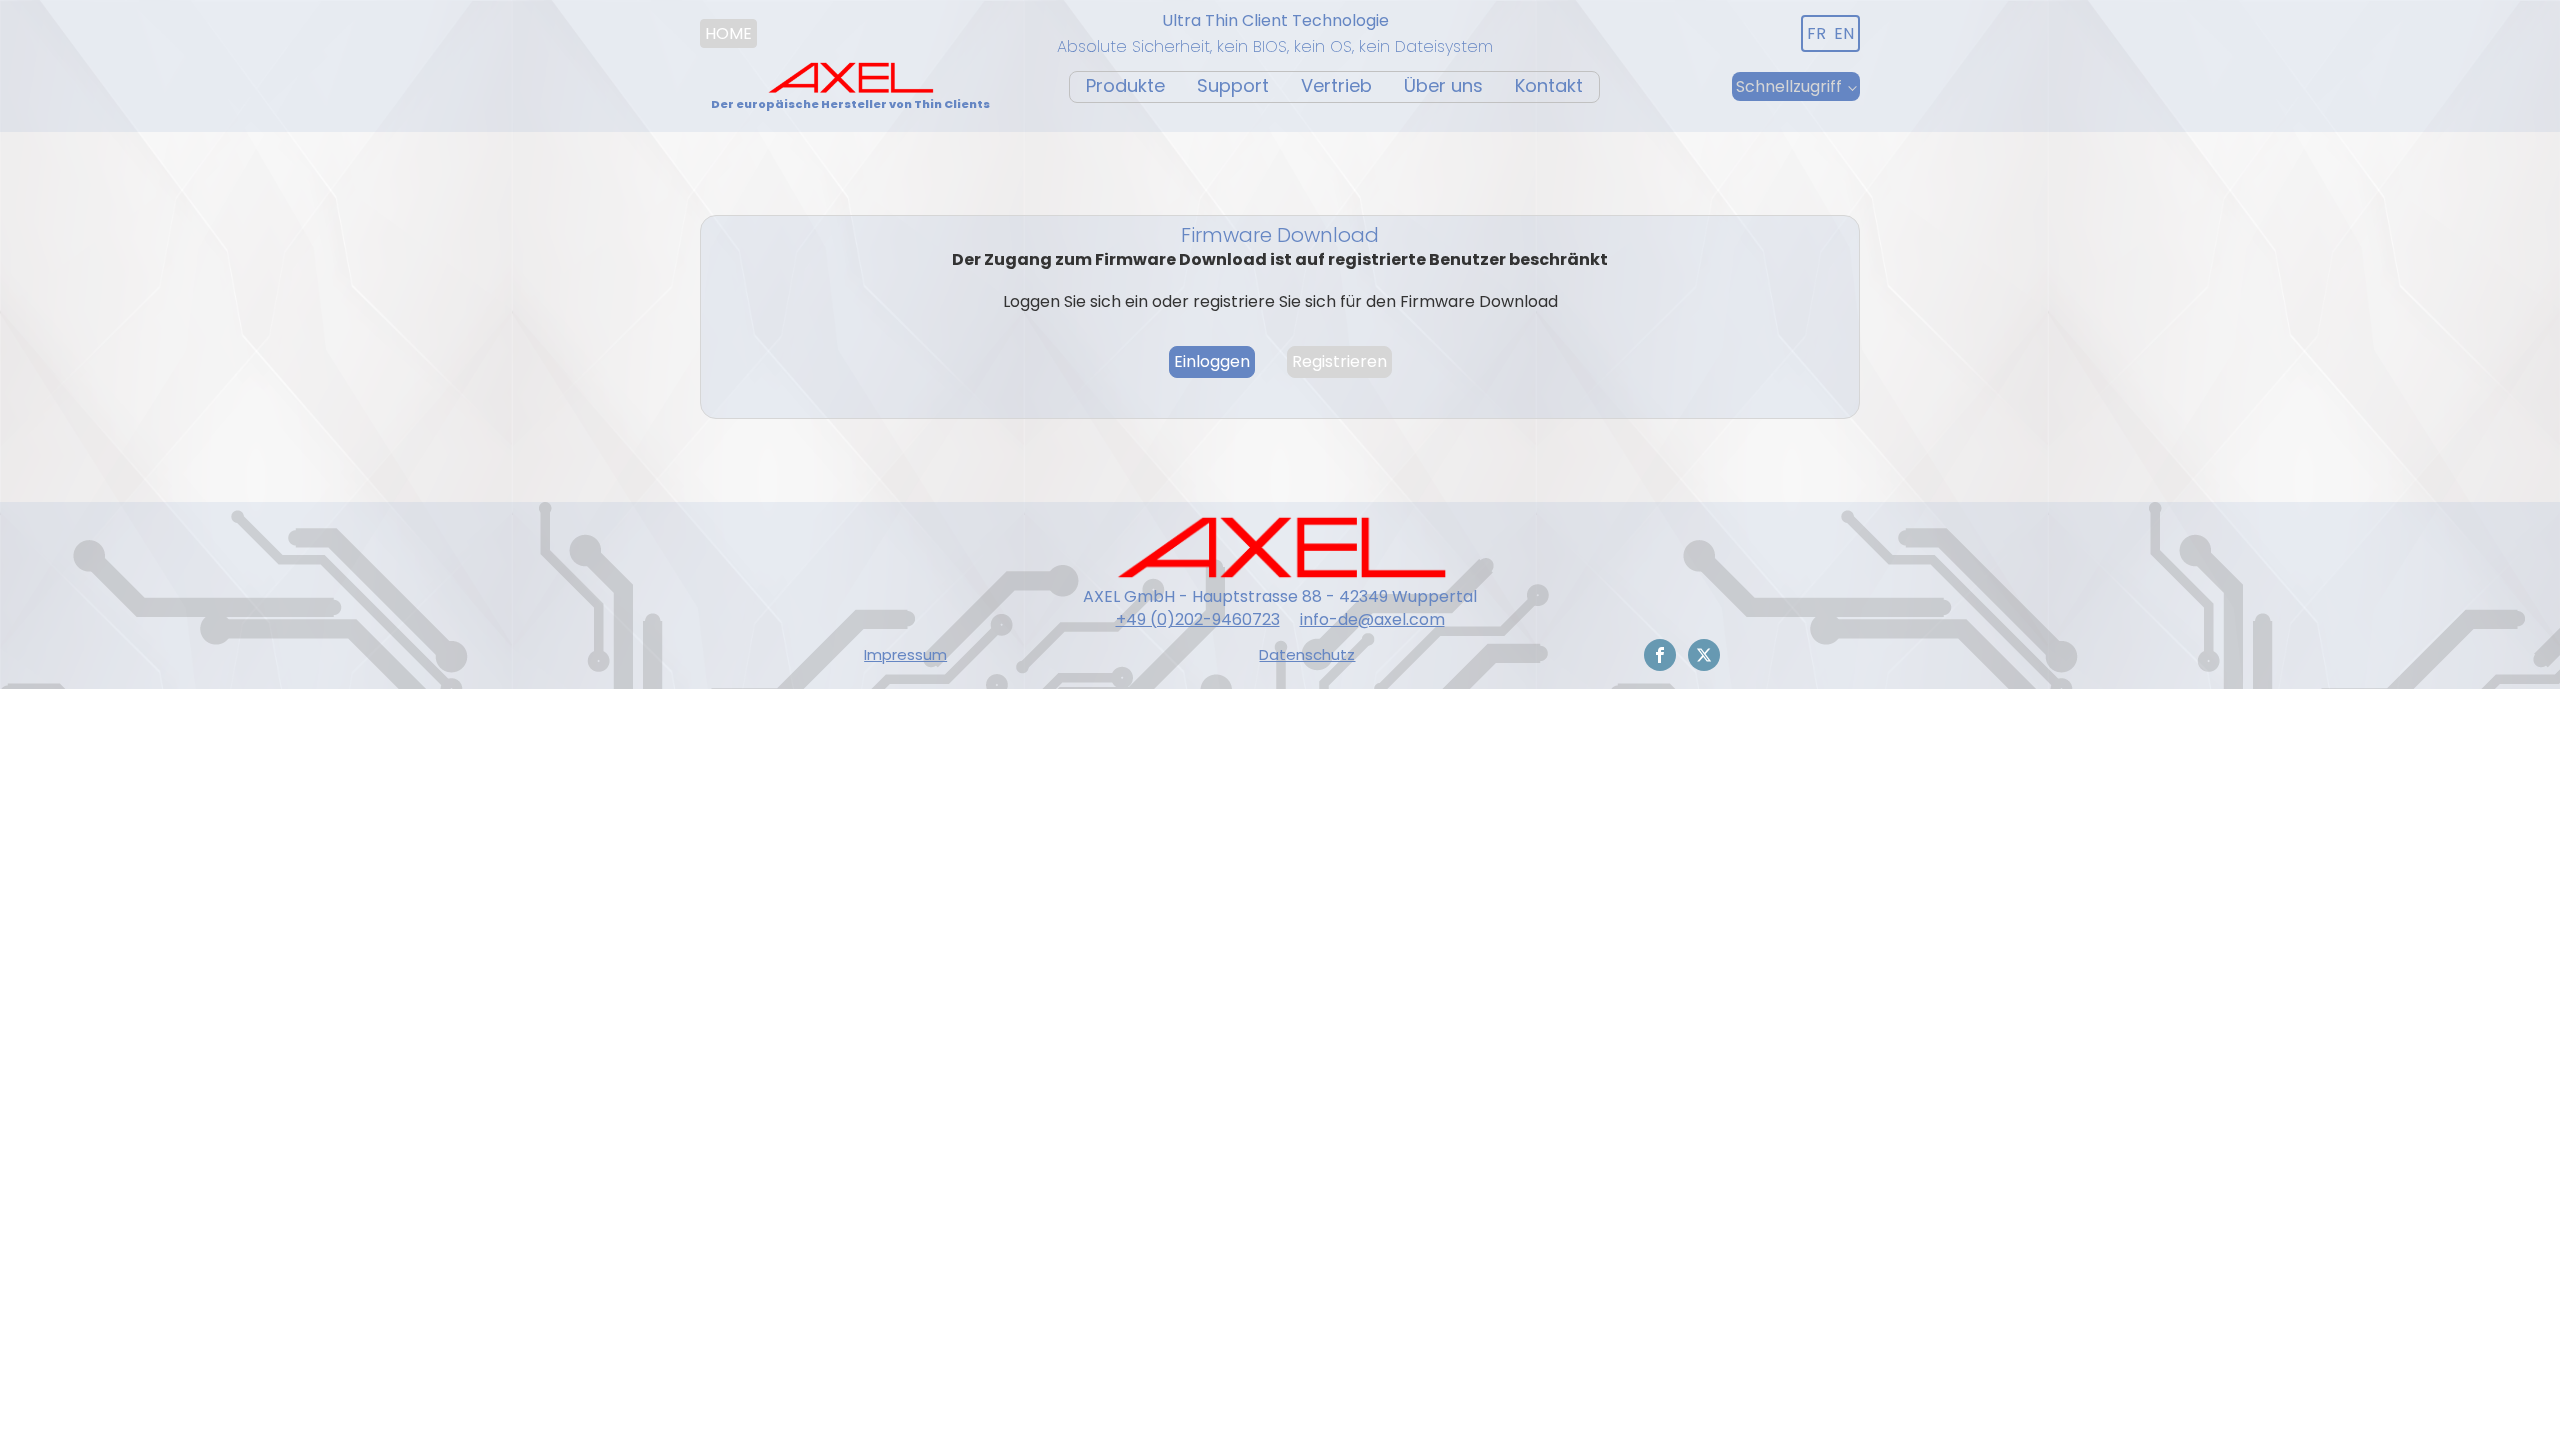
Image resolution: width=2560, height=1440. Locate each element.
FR (1816, 33)
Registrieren (1339, 361)
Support (1233, 85)
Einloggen (1212, 361)
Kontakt (1549, 85)
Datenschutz (1307, 654)
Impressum (905, 654)
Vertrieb (1336, 85)
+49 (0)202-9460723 (1198, 620)
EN (1844, 33)
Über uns (1443, 85)
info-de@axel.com (1372, 620)
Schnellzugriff (1789, 86)
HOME (728, 33)
